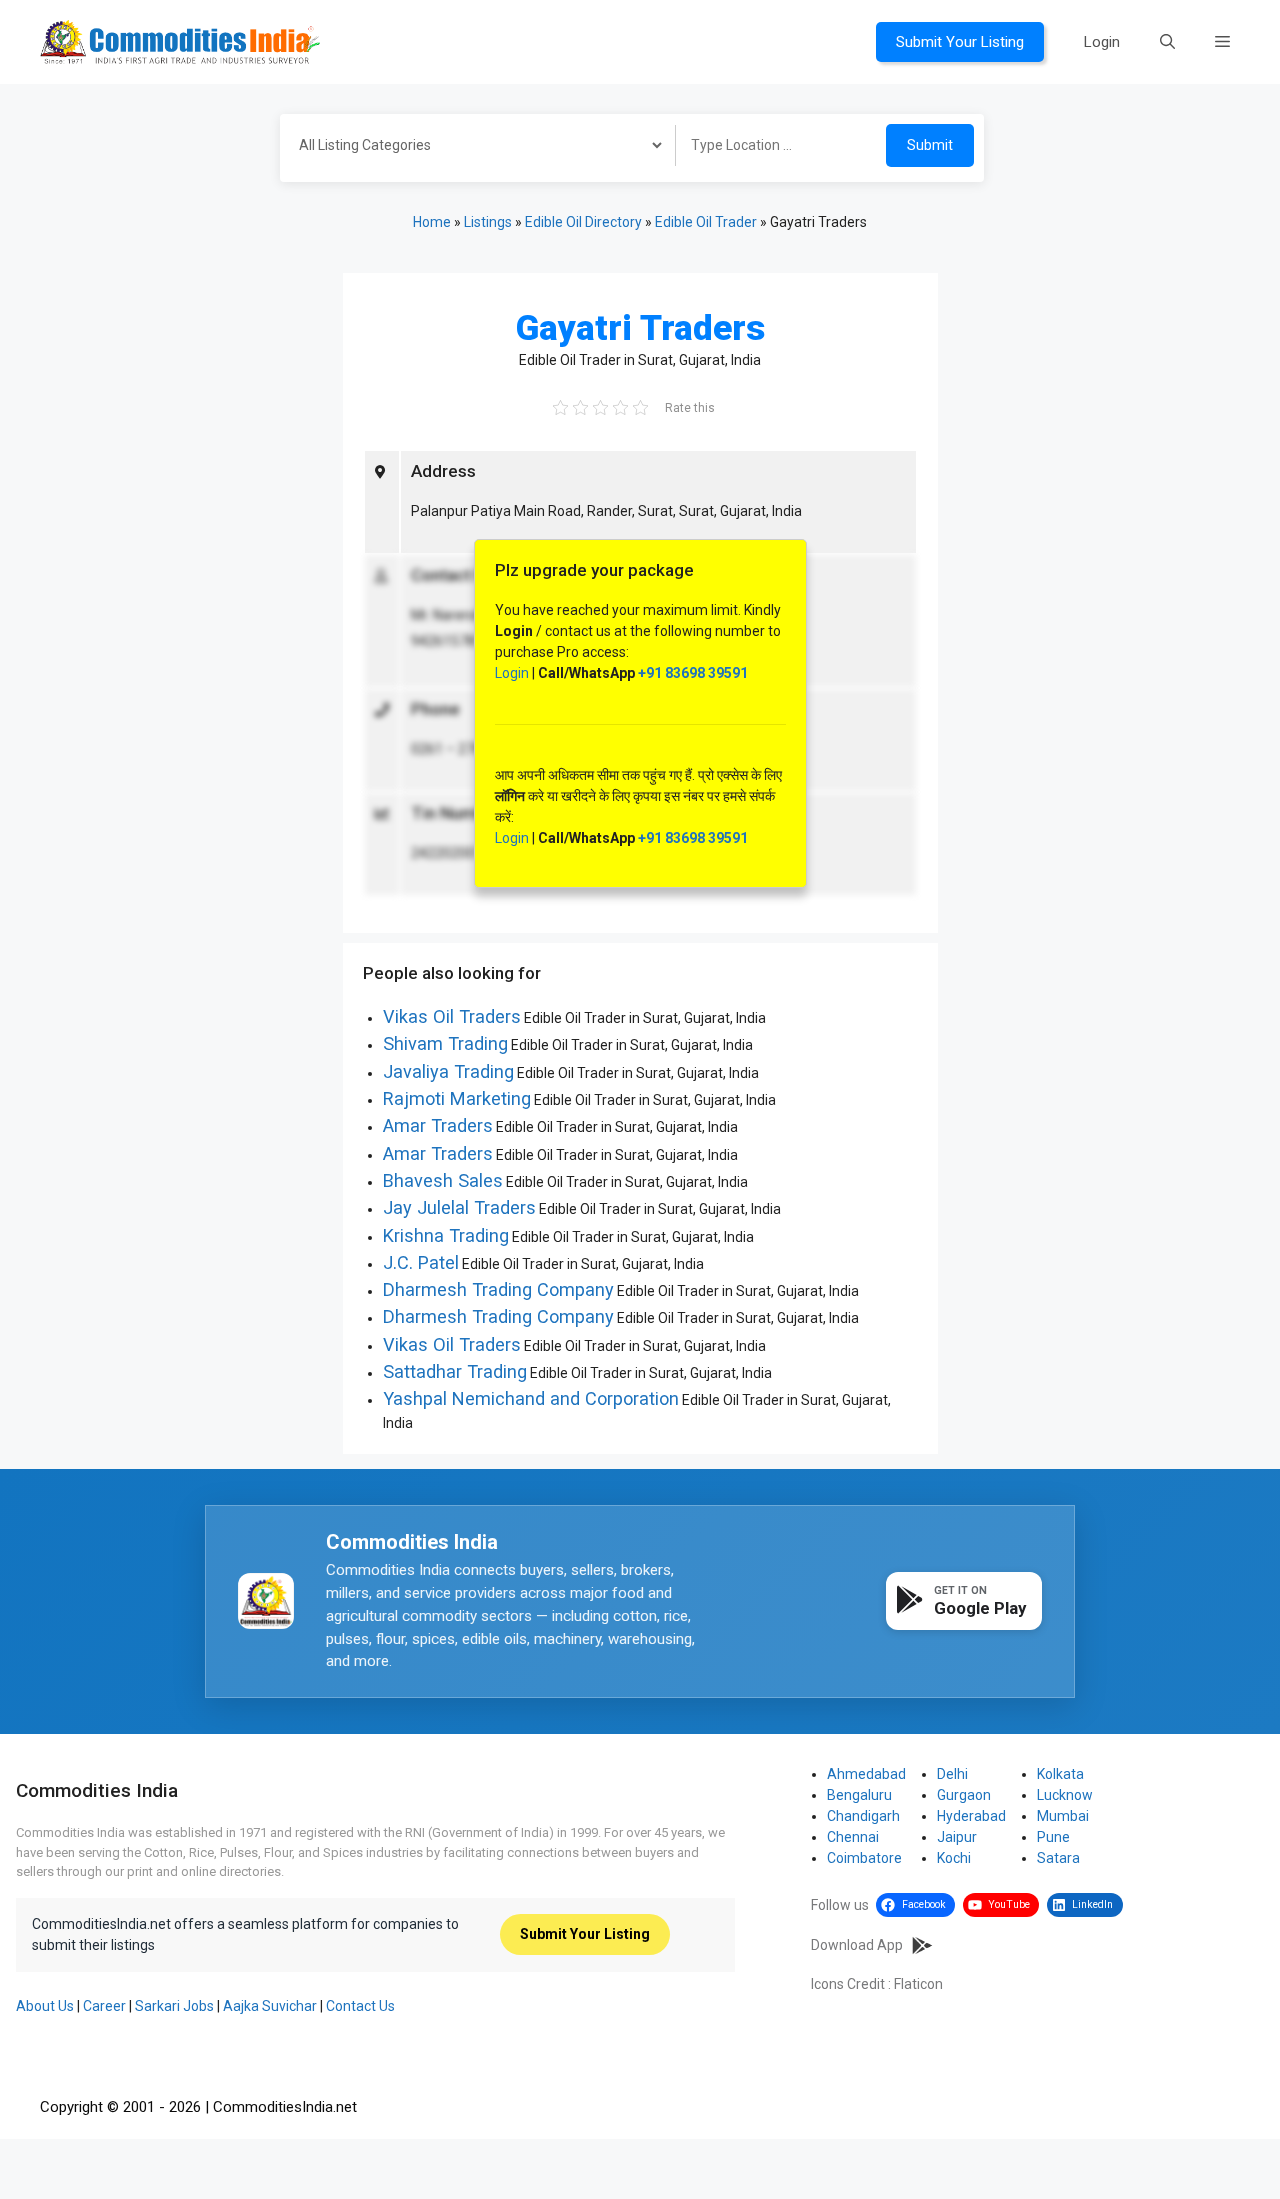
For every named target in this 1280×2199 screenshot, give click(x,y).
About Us (45, 2006)
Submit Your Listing (960, 42)
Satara (1058, 1858)
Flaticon (918, 1984)
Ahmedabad (866, 1774)
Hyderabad (971, 1816)
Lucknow (1065, 1795)
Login (1102, 42)
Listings (488, 222)
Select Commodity (471, 148)
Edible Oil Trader (706, 222)
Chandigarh (863, 1816)
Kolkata (1060, 1774)
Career (104, 2006)
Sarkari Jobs (174, 2006)
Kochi (954, 1858)
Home (432, 222)
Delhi (952, 1774)
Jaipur (957, 1837)
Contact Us (360, 2006)
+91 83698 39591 (693, 673)
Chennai (853, 1837)
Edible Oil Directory (583, 222)
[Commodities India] (180, 41)
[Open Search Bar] (1167, 42)
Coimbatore (864, 1858)
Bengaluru (859, 1795)
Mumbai (1063, 1816)
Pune (1053, 1837)
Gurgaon (964, 1795)
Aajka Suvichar (270, 2006)
